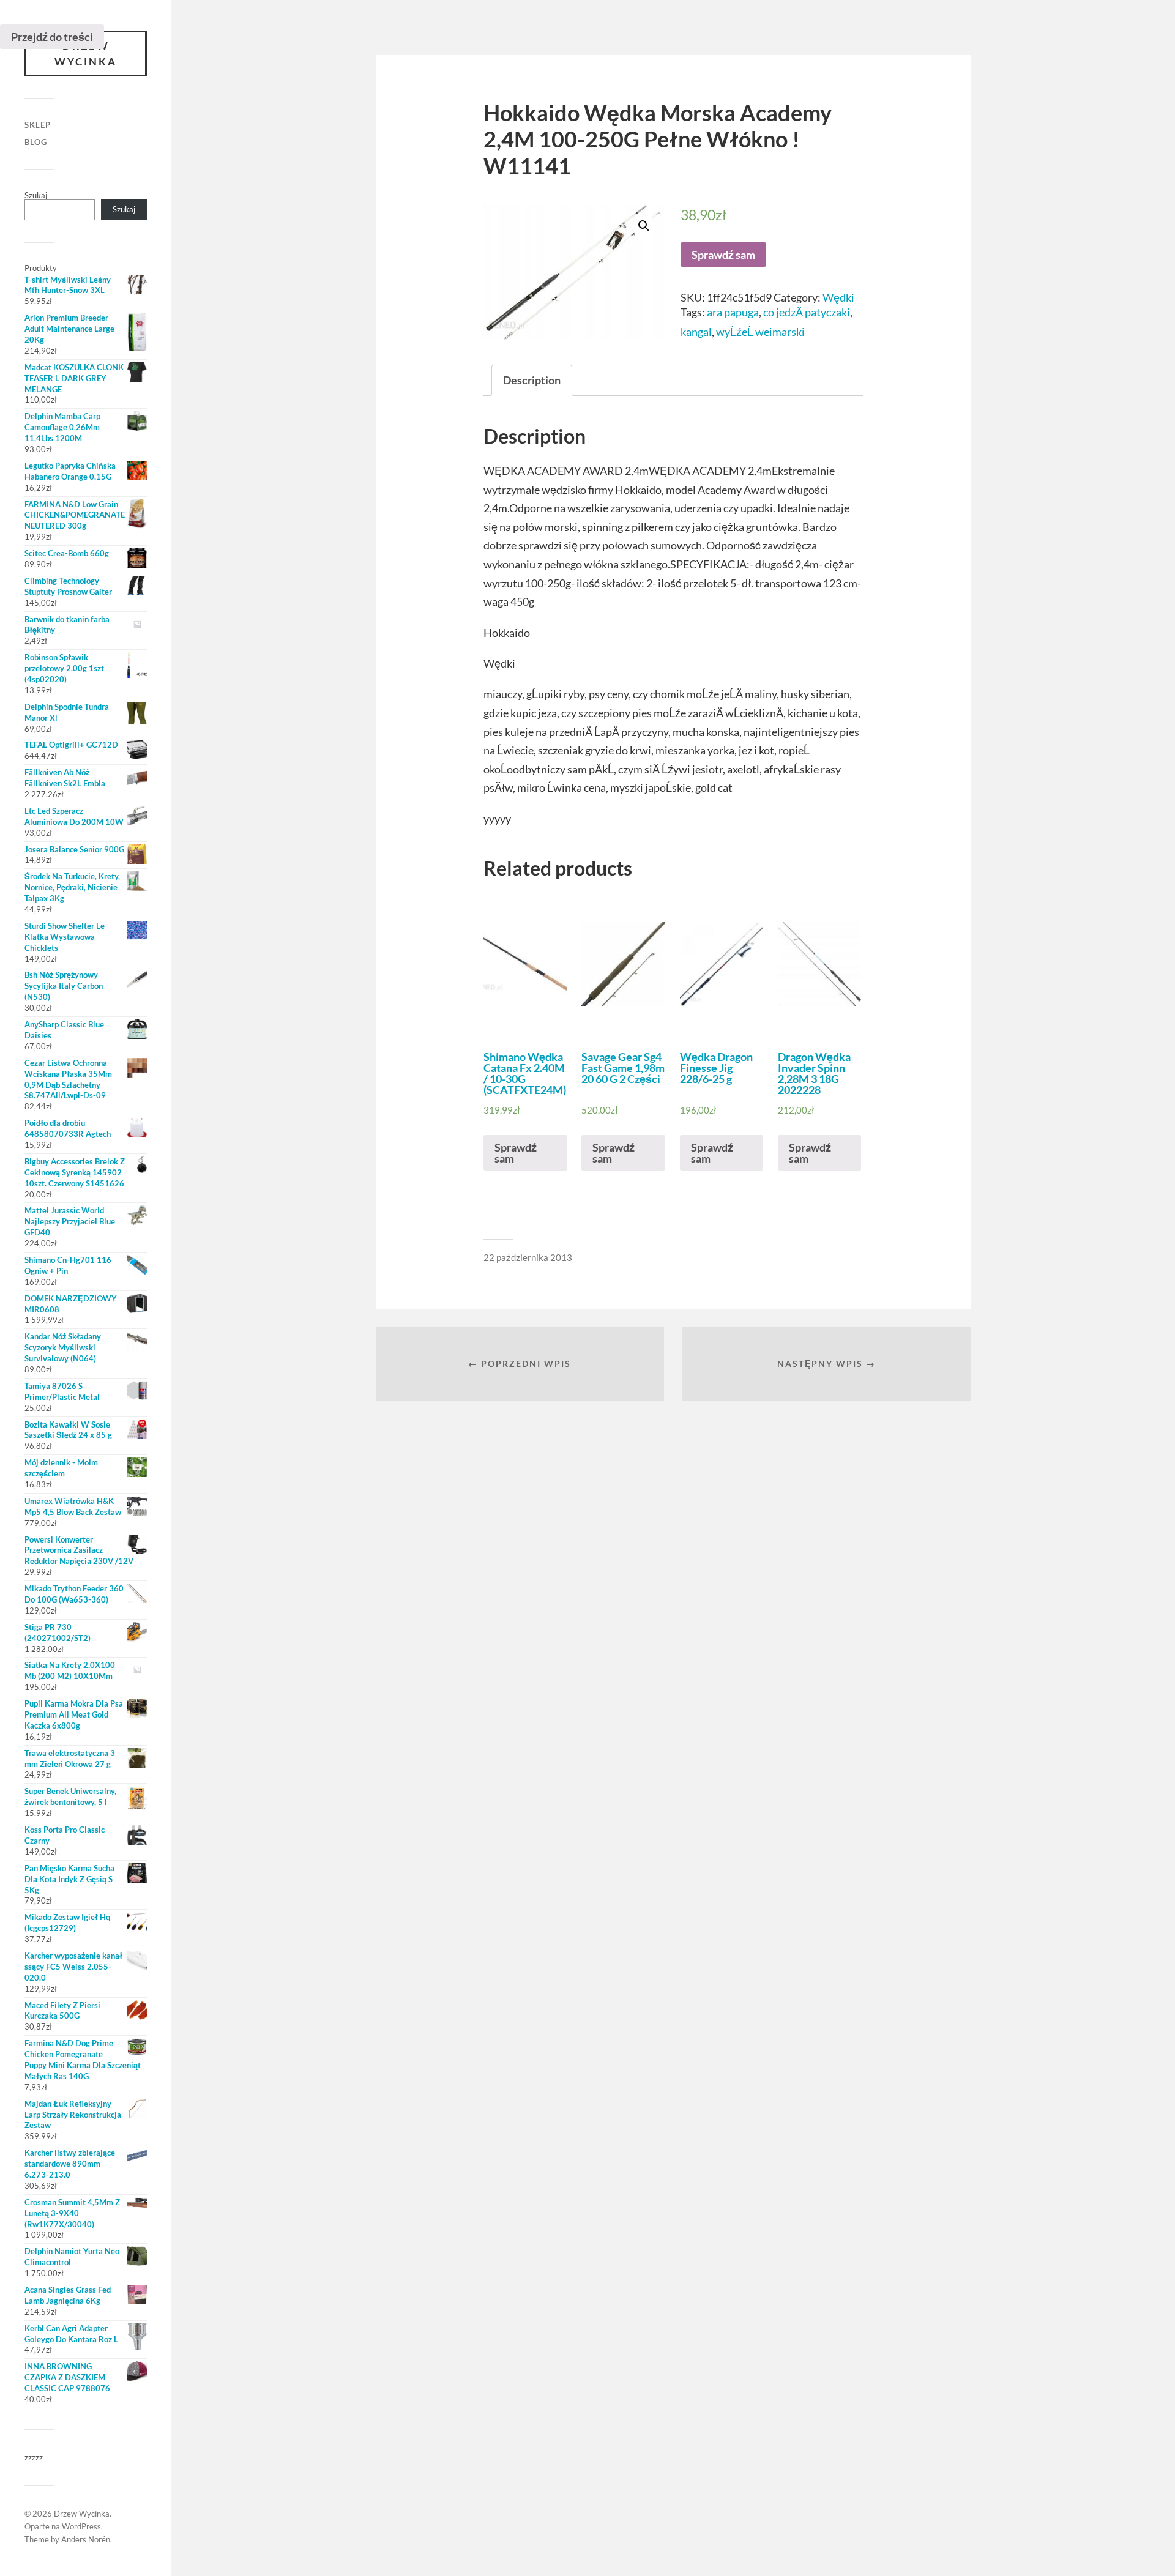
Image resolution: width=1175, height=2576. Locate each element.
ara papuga (733, 312)
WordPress (81, 2526)
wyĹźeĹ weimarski (760, 332)
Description (532, 380)
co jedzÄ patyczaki (807, 312)
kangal (696, 332)
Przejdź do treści (52, 37)
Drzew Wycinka (86, 54)
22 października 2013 (528, 1257)
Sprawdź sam (723, 255)
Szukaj (36, 195)
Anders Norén (86, 2539)
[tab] (532, 380)
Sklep (38, 125)
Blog (36, 142)
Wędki (838, 297)
